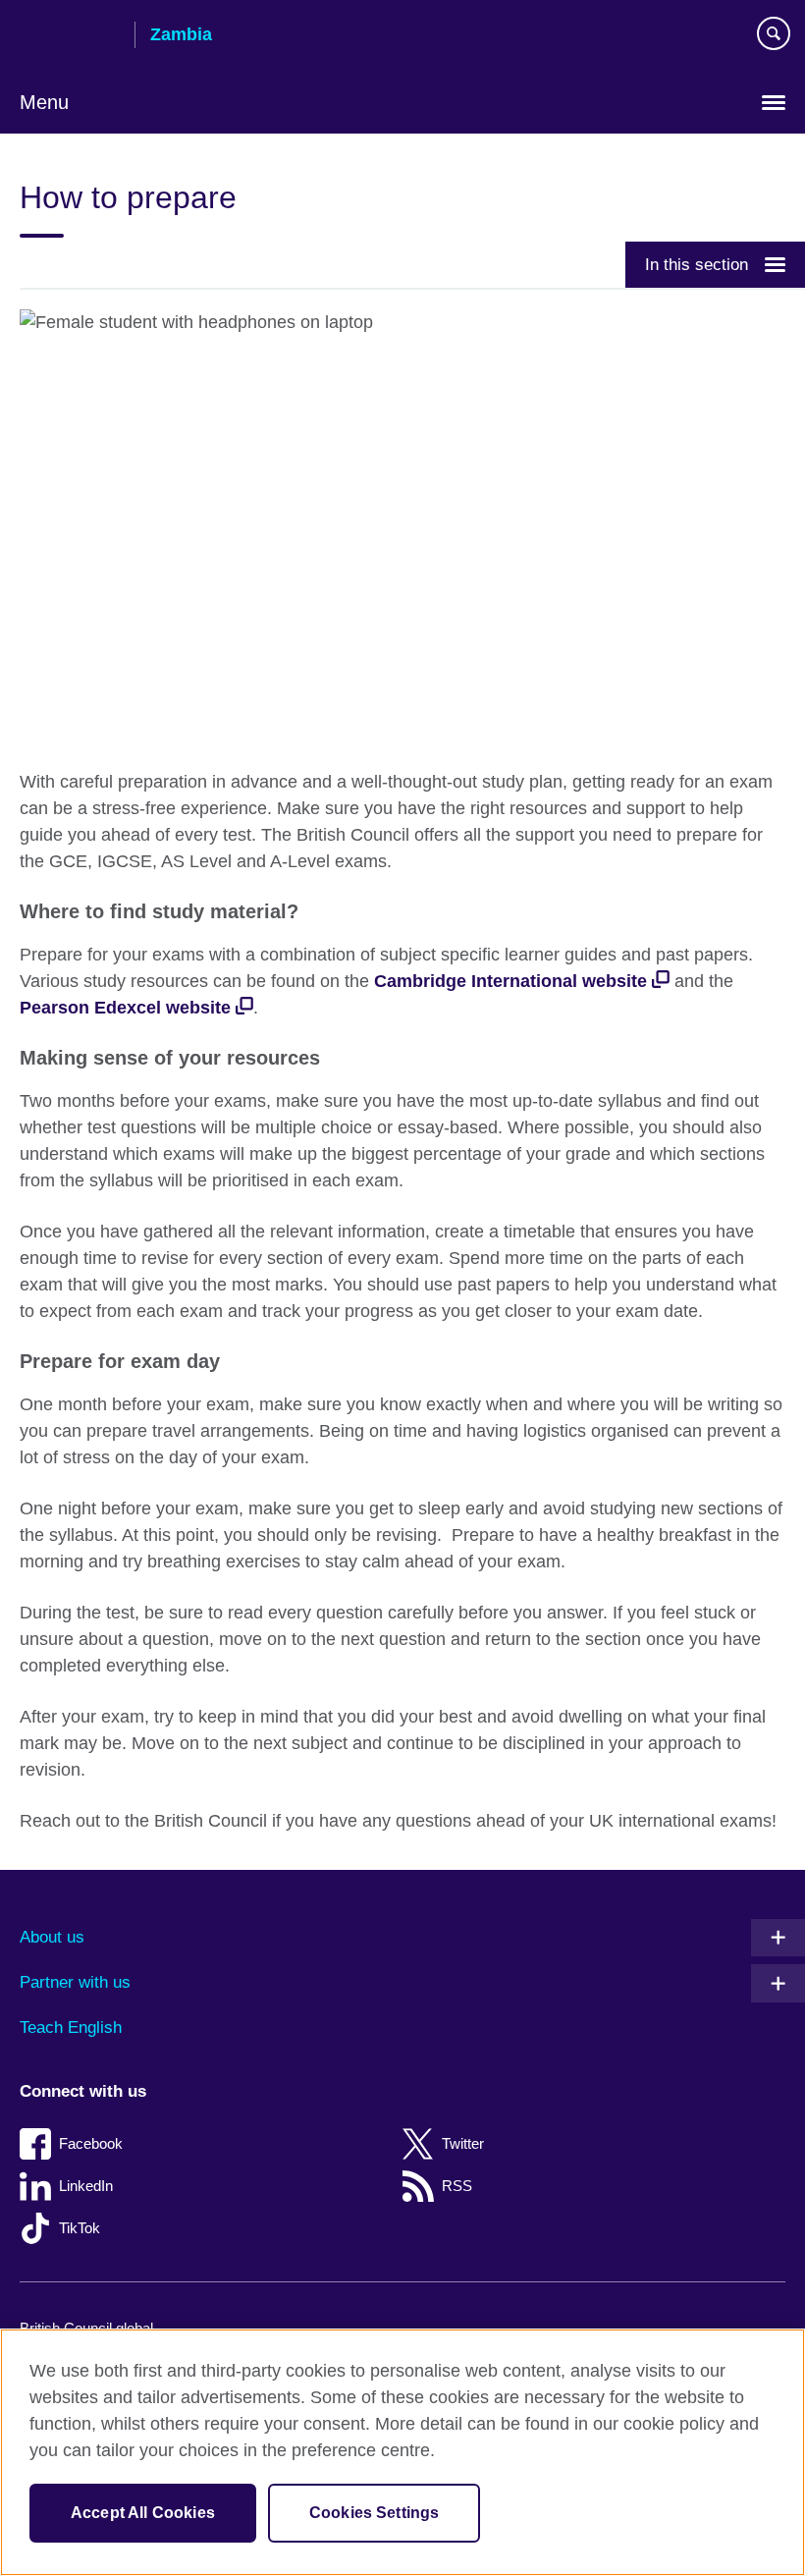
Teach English (71, 2028)
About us (52, 1937)
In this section (697, 264)
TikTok (80, 2228)
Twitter (463, 2143)
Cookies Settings (375, 2513)
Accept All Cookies (143, 2513)
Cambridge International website (510, 981)
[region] (402, 2452)
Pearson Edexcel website (125, 1008)
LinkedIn (86, 2186)
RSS (457, 2186)
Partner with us (75, 1982)
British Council (70, 36)
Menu (44, 102)
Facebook (91, 2143)
